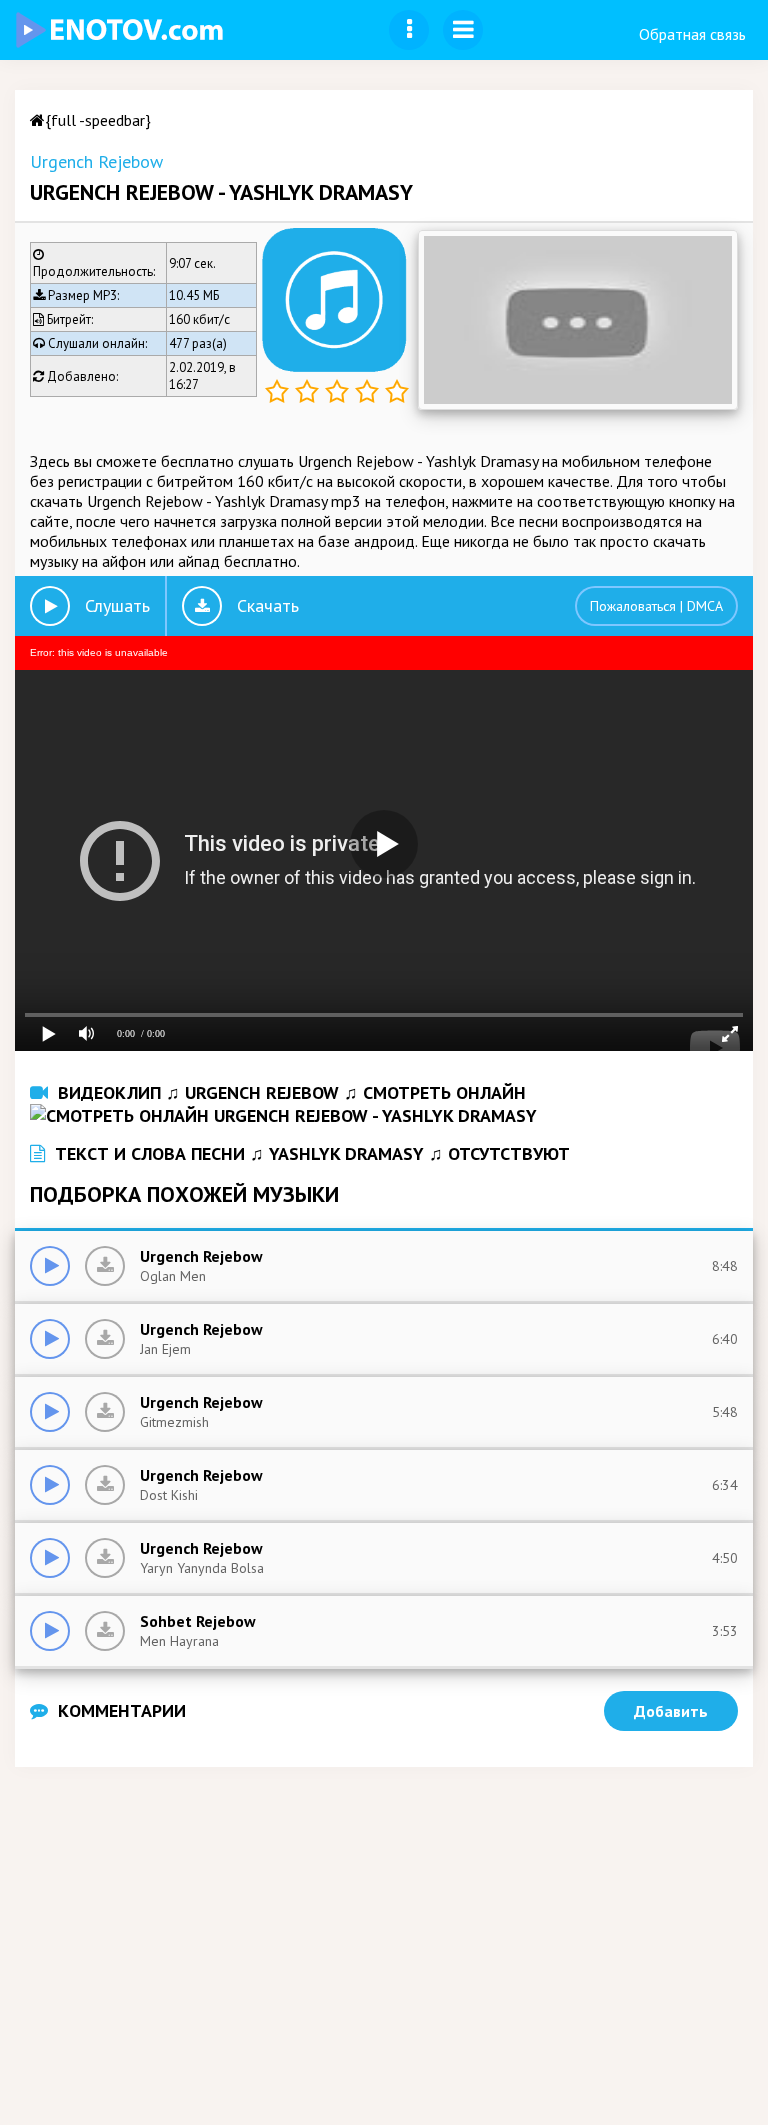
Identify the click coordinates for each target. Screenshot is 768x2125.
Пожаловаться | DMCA (656, 606)
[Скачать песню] (105, 1266)
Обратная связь (692, 34)
